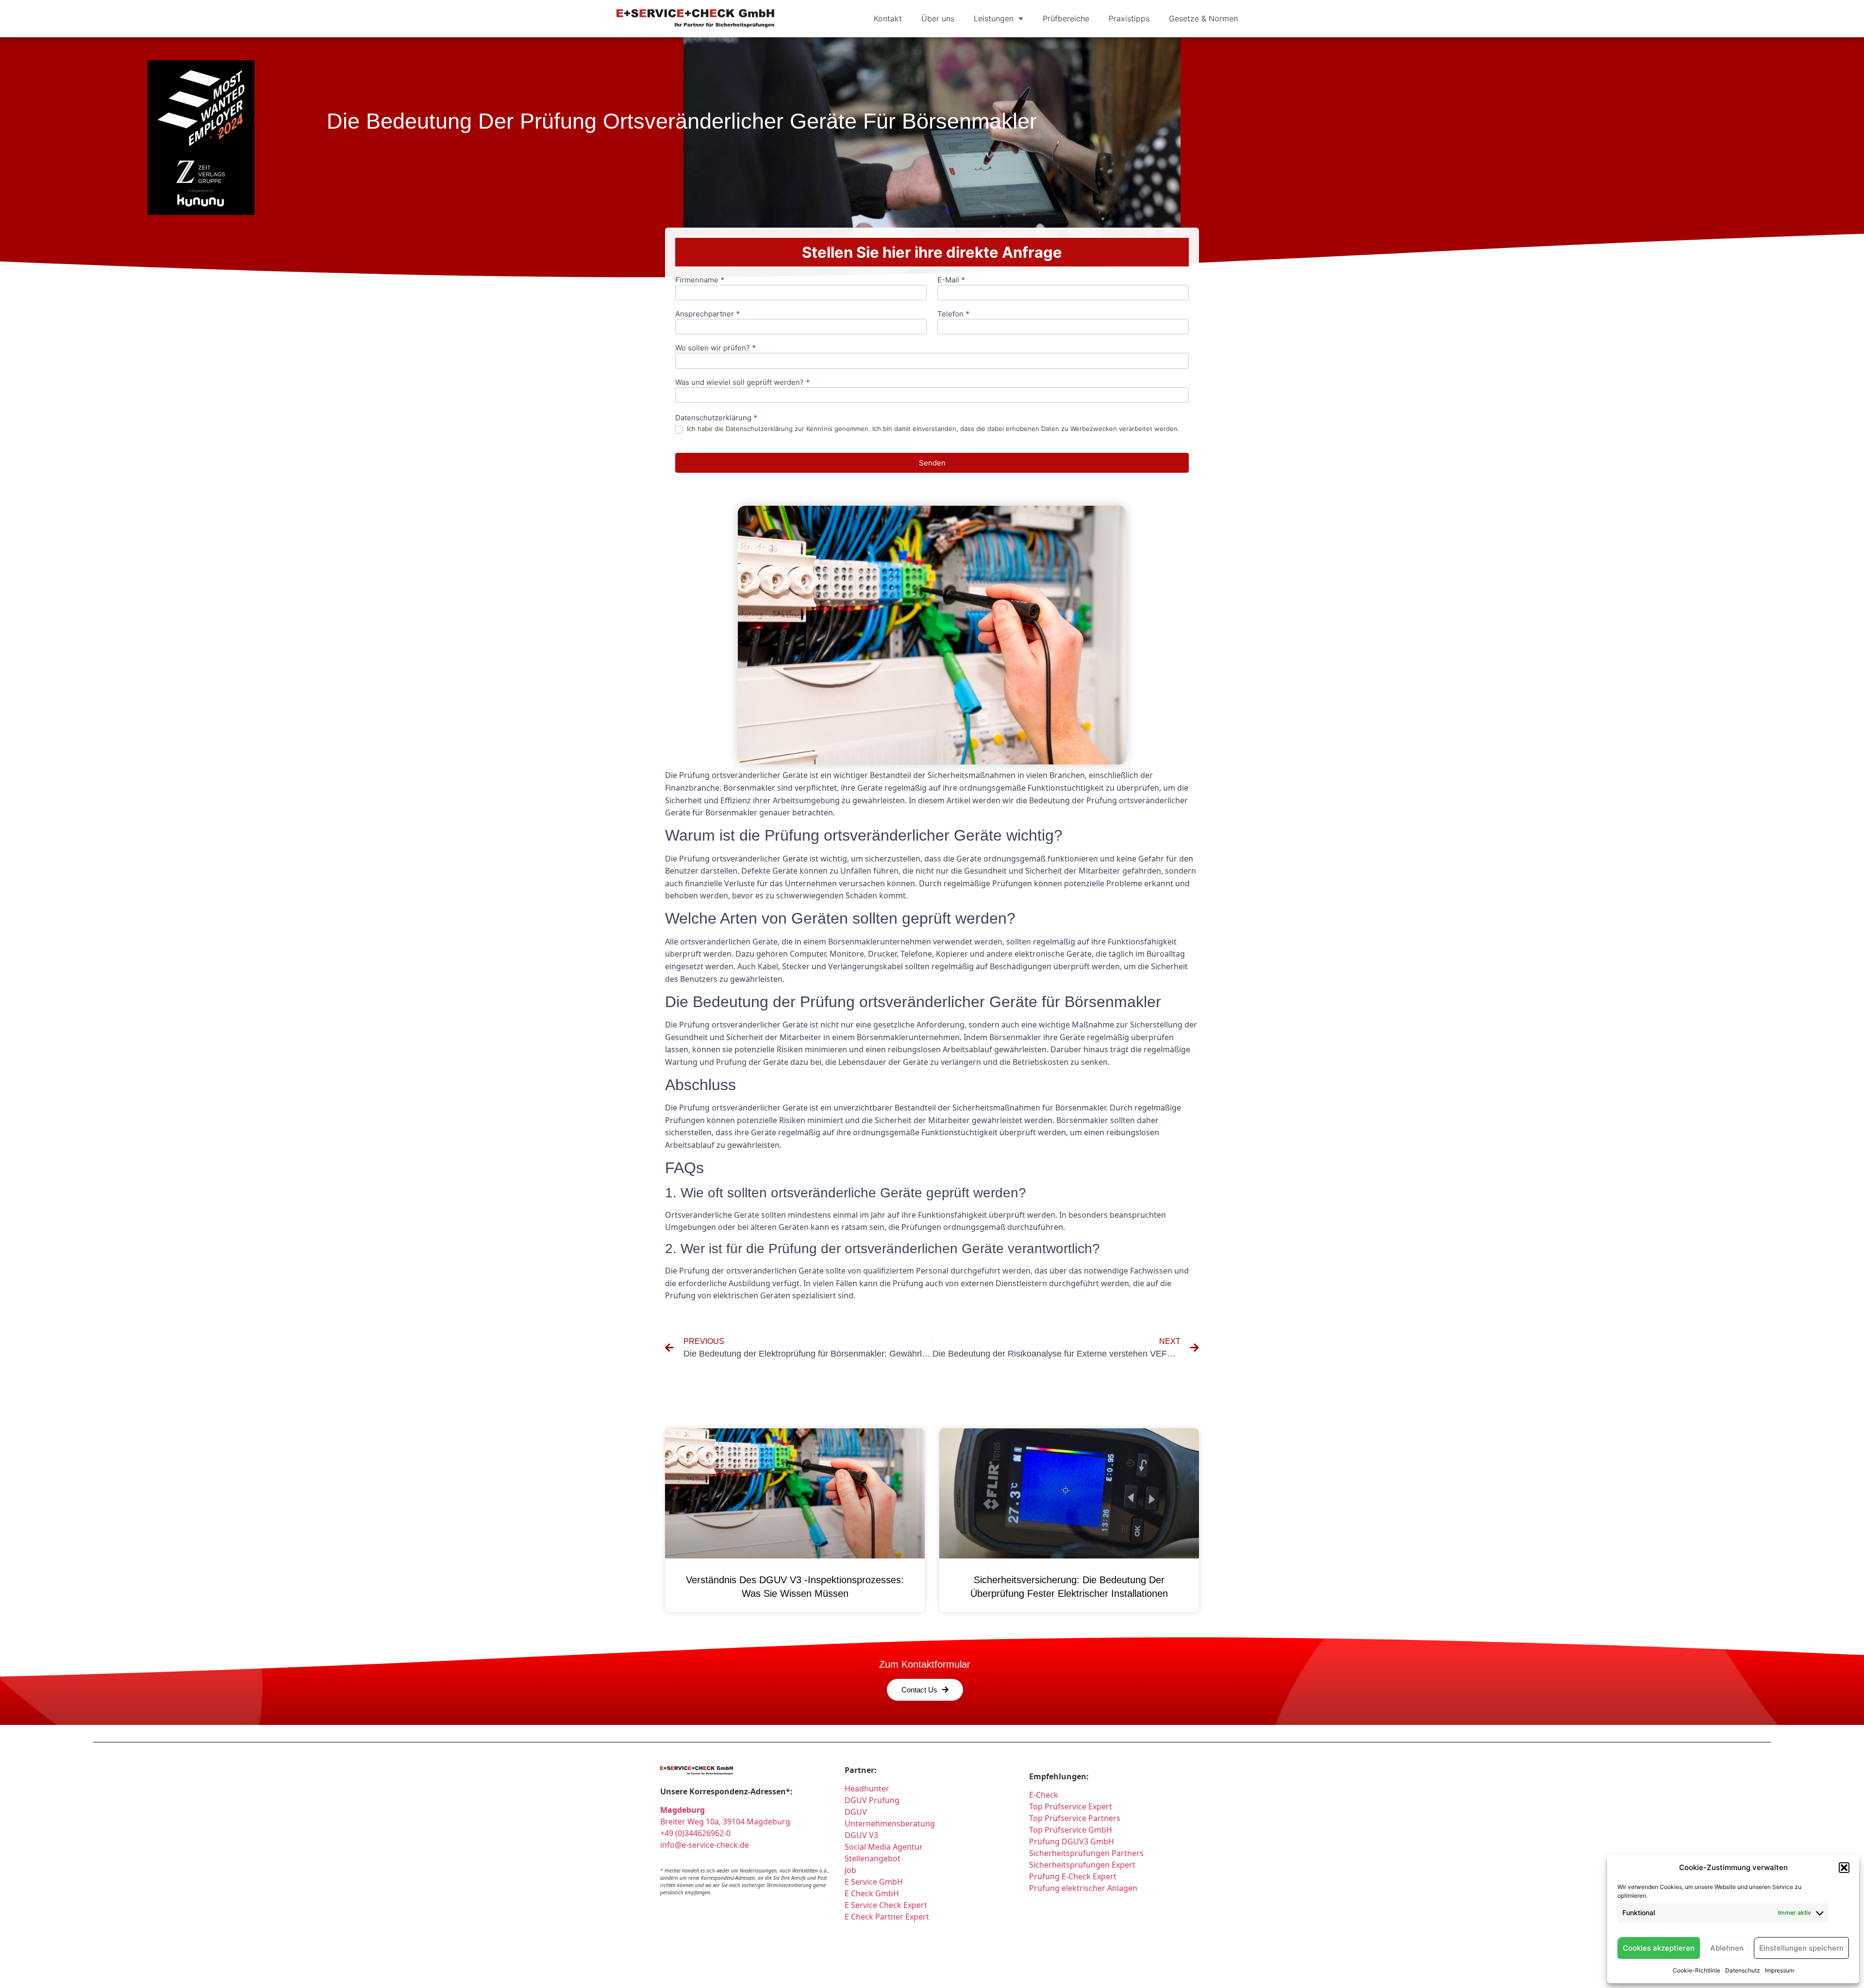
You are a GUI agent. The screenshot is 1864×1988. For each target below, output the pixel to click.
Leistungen (994, 18)
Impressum (1780, 1970)
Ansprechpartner (707, 314)
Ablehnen (1727, 1948)
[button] (1844, 1868)
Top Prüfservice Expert (1071, 1806)
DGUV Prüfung (872, 1800)
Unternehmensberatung (890, 1823)
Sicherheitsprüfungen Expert (1082, 1865)
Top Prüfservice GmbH (1071, 1830)
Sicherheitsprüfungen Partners (1086, 1853)
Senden (932, 463)
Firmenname (700, 280)
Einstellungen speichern (1801, 1948)
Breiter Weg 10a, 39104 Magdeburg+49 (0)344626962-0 (725, 1822)
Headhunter (867, 1789)
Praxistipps (1129, 18)
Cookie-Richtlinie (1697, 1970)
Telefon (953, 314)
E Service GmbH (874, 1882)
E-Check (1044, 1795)
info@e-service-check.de (705, 1845)
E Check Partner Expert (887, 1917)
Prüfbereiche (1066, 18)
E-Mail (951, 280)
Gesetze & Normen (1203, 18)
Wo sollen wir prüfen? (716, 348)
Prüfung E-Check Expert (1073, 1876)
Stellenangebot (873, 1858)
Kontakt (888, 18)
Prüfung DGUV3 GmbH (1072, 1841)
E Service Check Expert (888, 1905)
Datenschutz (1743, 1970)
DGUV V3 (861, 1835)
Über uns (938, 18)
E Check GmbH (872, 1893)
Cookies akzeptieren (1659, 1948)
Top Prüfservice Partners (1075, 1818)
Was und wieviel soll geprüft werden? (742, 383)
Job (850, 1870)
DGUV (856, 1812)
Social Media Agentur (884, 1847)
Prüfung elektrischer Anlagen (1083, 1888)
